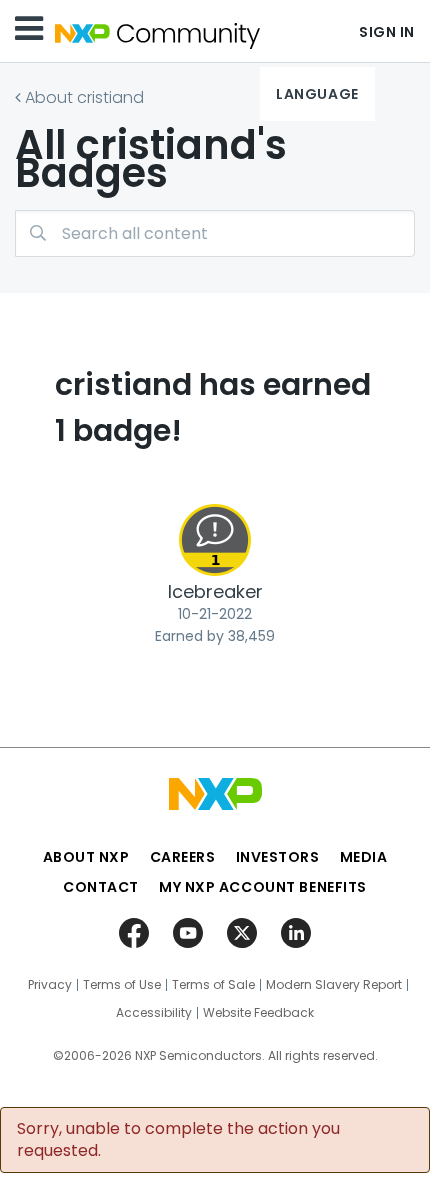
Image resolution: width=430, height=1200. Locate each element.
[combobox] (215, 233)
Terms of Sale (213, 985)
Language (317, 94)
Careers (183, 857)
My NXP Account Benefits (263, 887)
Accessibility (154, 1013)
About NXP (86, 857)
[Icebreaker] (215, 540)
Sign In (387, 32)
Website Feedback (258, 1013)
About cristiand (84, 97)
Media (364, 857)
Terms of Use (122, 985)
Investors (278, 857)
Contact (101, 887)
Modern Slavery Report (334, 985)
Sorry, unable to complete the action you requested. (178, 1140)
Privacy (50, 985)
